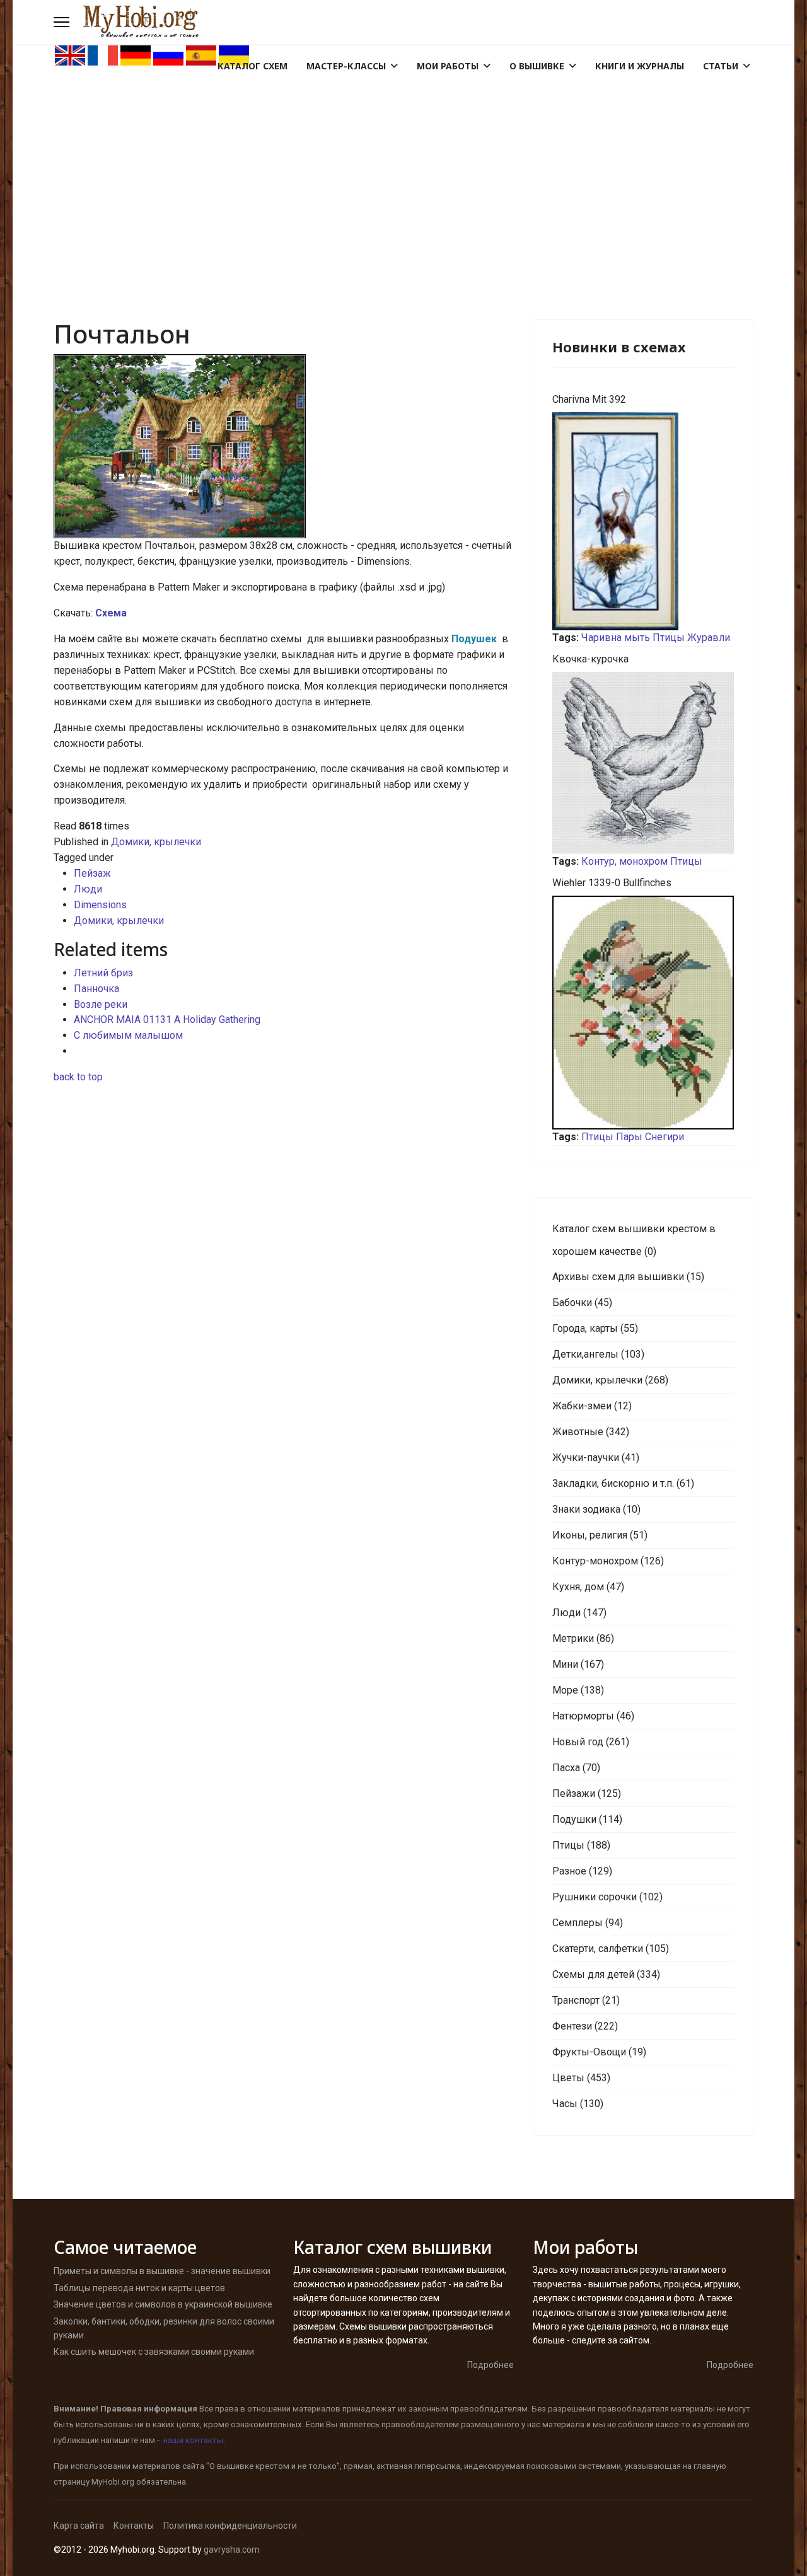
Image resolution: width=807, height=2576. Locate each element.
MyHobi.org (113, 2482)
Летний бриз (103, 973)
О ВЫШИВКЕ (537, 66)
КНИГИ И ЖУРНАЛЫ (640, 66)
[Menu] (61, 22)
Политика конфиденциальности (230, 2526)
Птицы (669, 638)
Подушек (475, 639)
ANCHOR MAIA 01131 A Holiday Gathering (167, 1019)
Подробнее (491, 2365)
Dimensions (100, 905)
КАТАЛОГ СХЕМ (253, 66)
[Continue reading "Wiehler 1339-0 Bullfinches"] (643, 1013)
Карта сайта (79, 2526)
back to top (78, 1077)
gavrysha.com (232, 2550)
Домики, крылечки (156, 842)
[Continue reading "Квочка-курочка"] (643, 763)
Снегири (665, 1137)
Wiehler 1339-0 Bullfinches (612, 883)
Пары (629, 1137)
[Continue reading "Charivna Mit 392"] (643, 521)
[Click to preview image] (284, 446)
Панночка (96, 989)
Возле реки (101, 1004)
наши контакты (193, 2440)
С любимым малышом (128, 1035)
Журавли (709, 638)
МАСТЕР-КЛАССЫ (346, 66)
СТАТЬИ (721, 66)
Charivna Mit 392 (589, 399)
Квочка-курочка (590, 659)
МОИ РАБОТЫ (448, 66)
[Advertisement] (403, 161)
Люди (88, 889)
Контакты (134, 2526)
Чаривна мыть (616, 638)
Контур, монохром (624, 861)
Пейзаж (92, 873)
